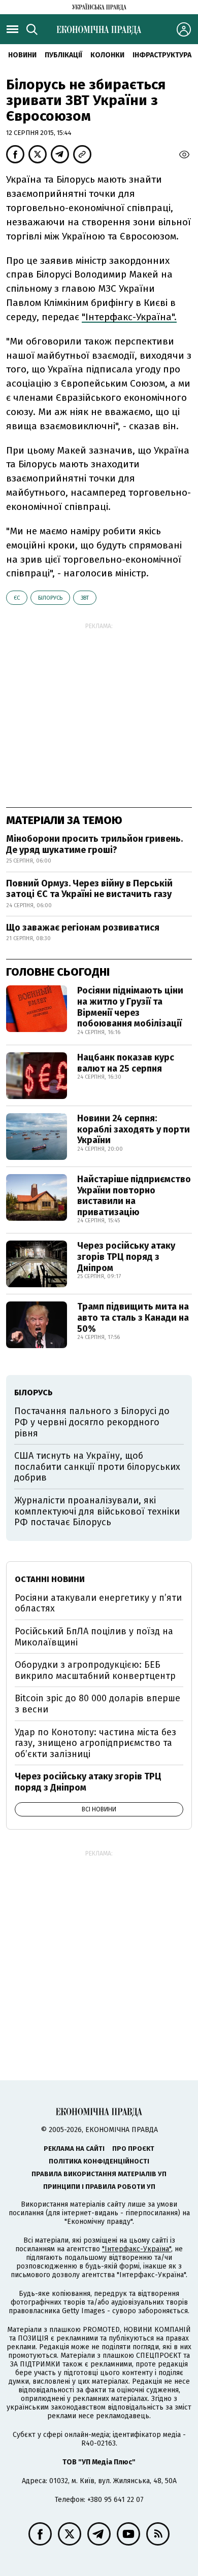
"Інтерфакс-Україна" (137, 2249)
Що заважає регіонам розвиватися (83, 928)
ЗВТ (85, 598)
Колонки (107, 55)
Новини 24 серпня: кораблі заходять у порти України (134, 1129)
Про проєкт (133, 2149)
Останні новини (50, 1579)
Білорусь (50, 598)
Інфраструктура (162, 55)
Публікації (63, 55)
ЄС (17, 598)
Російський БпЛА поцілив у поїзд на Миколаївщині (94, 1637)
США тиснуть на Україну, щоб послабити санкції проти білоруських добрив (97, 1467)
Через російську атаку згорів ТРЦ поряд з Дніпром (126, 1257)
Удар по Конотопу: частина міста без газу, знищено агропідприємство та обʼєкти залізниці (95, 1743)
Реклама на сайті (74, 2149)
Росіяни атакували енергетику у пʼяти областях (98, 1603)
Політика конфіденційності (99, 2161)
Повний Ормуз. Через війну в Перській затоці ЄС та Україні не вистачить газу (89, 889)
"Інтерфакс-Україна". (129, 317)
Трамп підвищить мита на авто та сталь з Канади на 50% (133, 1317)
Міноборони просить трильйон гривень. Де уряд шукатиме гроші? (94, 844)
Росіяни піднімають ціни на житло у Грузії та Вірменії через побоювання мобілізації (130, 1007)
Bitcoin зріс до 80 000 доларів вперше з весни (97, 1704)
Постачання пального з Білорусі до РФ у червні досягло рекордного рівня (92, 1422)
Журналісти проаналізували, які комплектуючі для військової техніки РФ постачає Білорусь (97, 1511)
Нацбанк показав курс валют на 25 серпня (126, 1063)
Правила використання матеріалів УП (99, 2174)
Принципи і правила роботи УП (99, 2187)
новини (22, 55)
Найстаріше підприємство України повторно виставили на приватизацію (134, 1196)
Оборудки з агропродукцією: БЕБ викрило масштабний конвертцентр (95, 1670)
